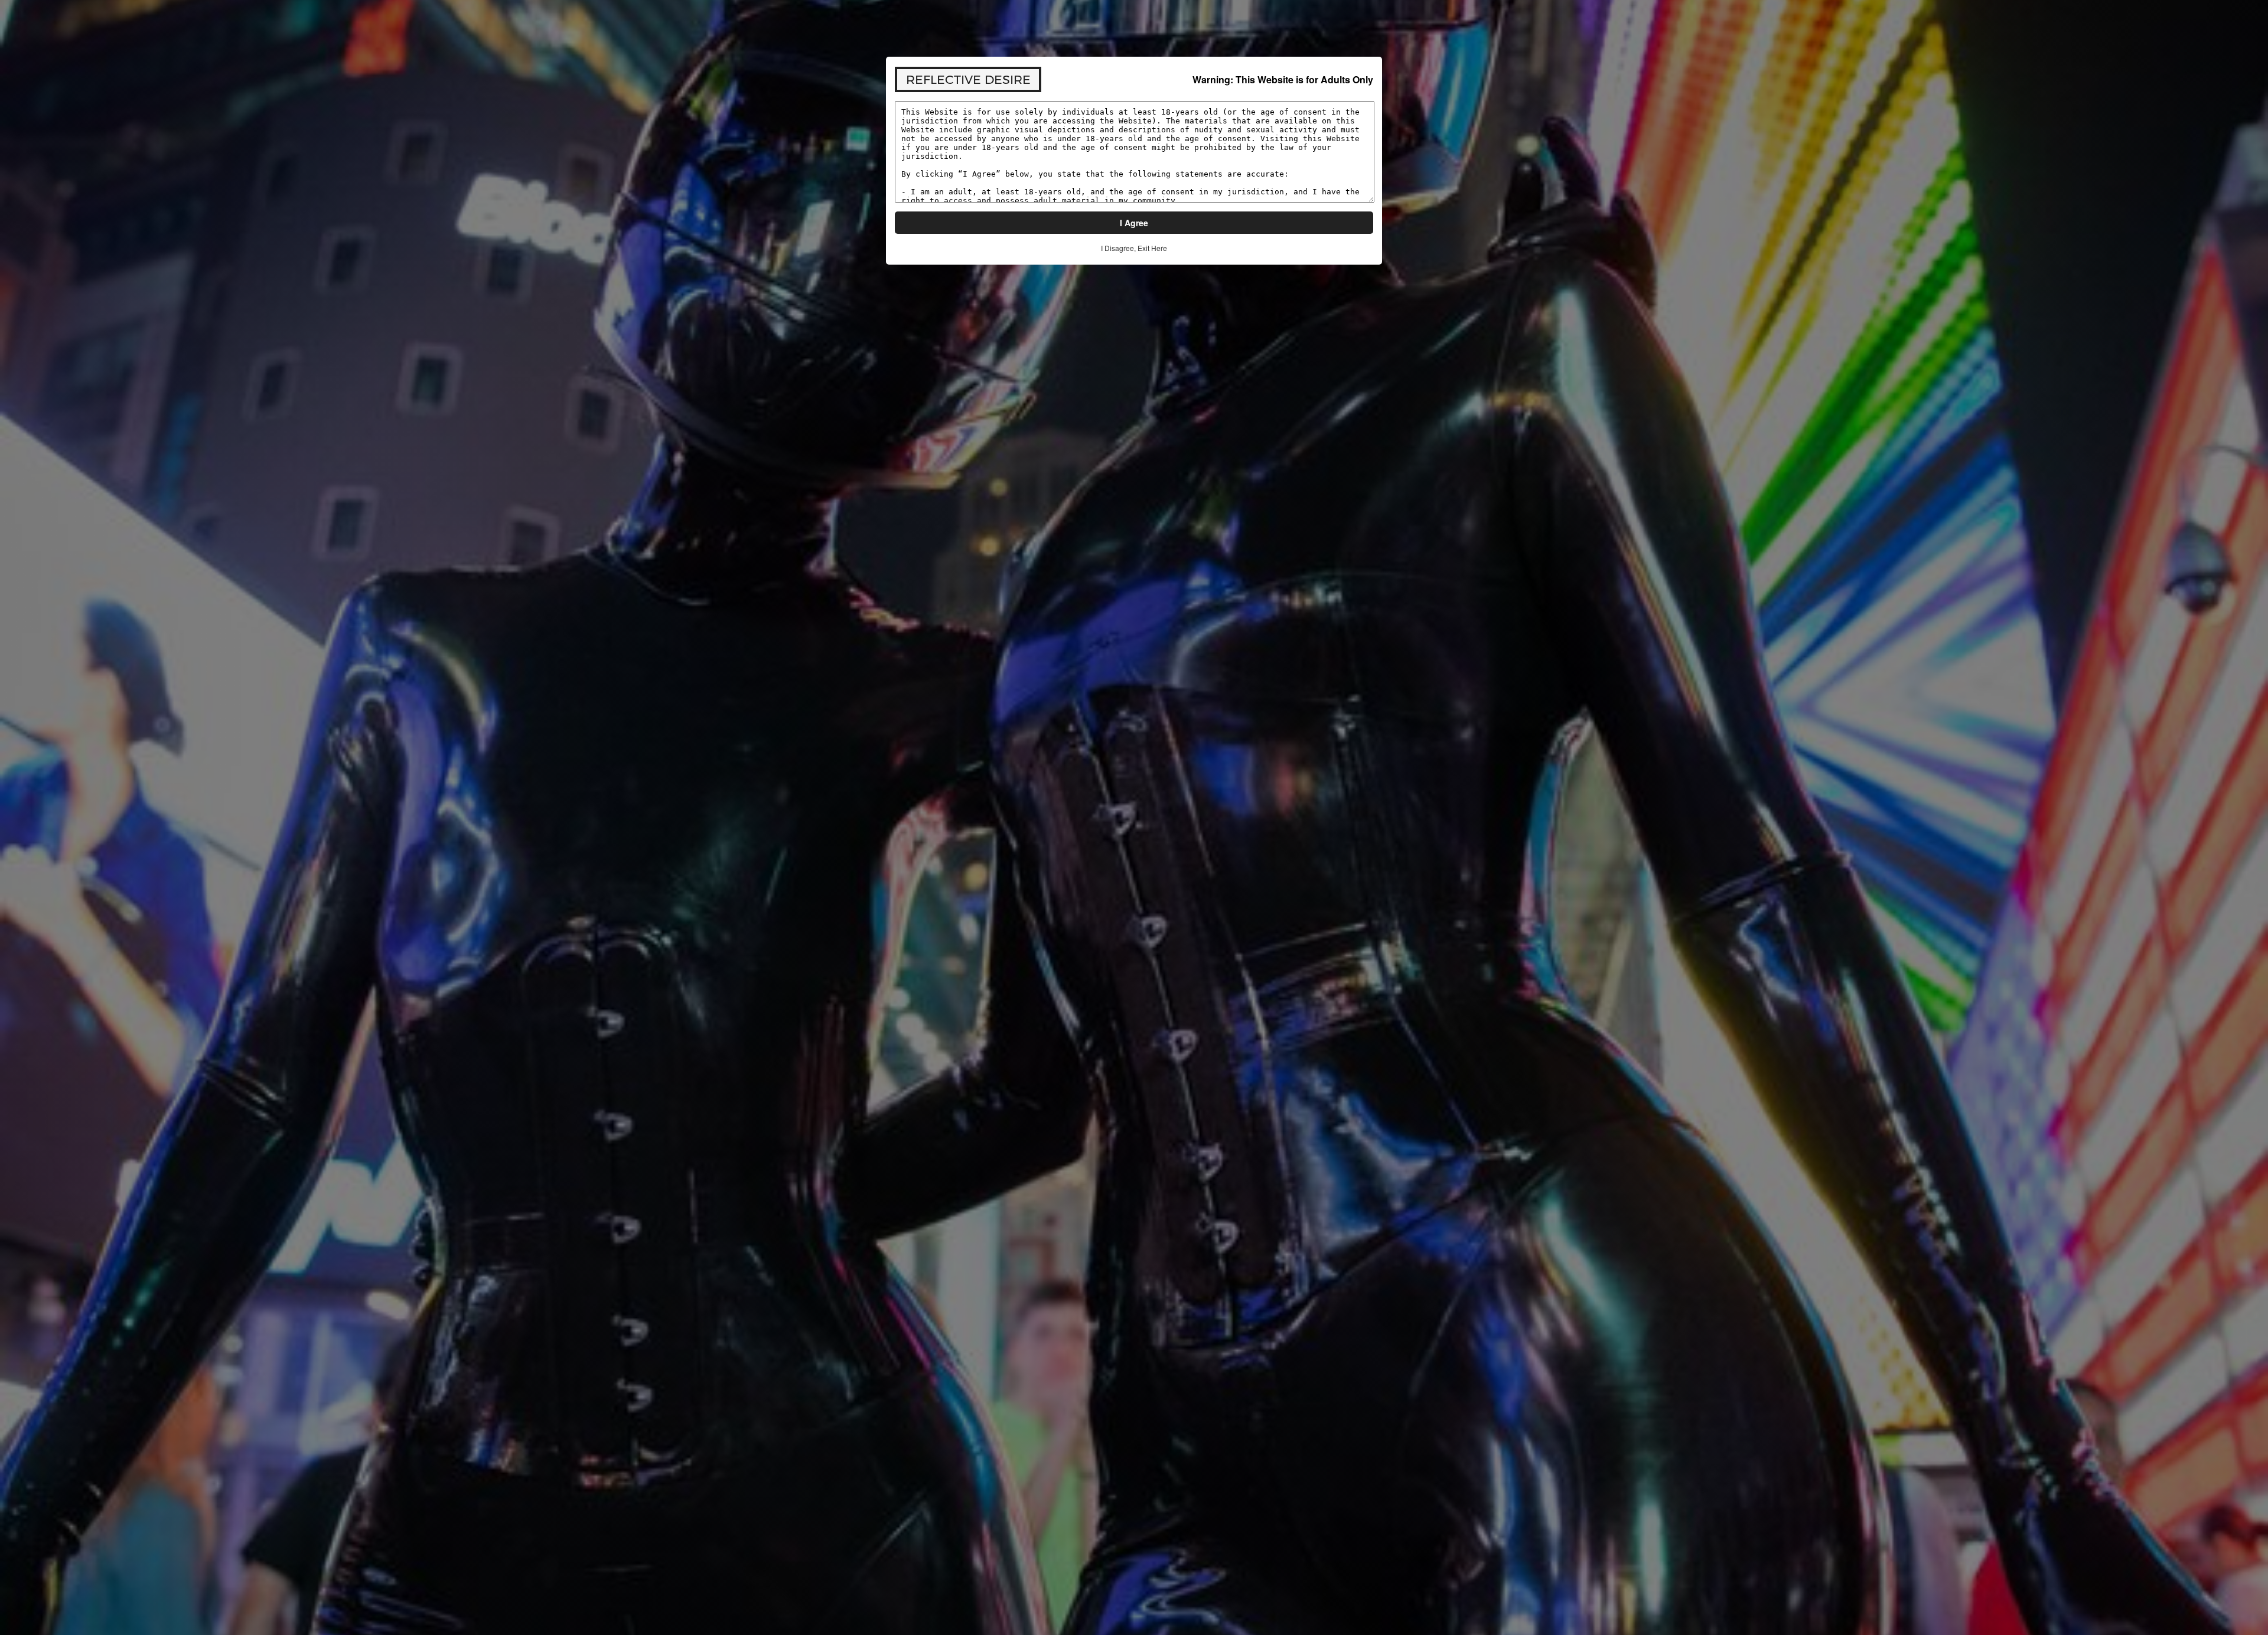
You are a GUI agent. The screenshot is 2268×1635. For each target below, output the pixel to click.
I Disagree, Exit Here (1134, 248)
